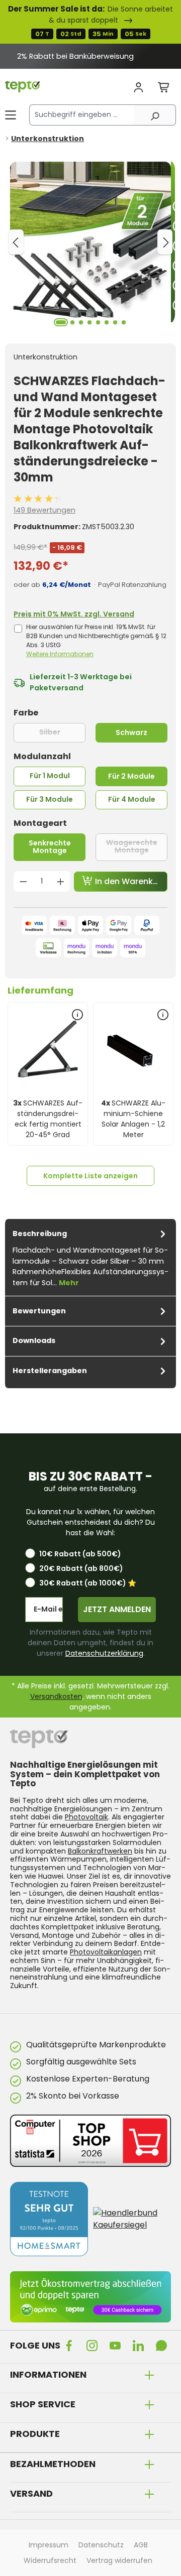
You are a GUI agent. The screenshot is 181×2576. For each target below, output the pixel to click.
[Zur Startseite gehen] (23, 87)
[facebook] (71, 2345)
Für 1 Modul (50, 776)
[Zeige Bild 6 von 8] (107, 322)
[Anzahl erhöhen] (61, 882)
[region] (90, 56)
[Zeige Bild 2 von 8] (72, 322)
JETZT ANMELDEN (117, 1609)
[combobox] (82, 115)
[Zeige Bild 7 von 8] (115, 322)
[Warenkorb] (164, 88)
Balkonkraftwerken (100, 1851)
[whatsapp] (163, 2345)
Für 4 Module (132, 799)
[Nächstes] (165, 242)
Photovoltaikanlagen (106, 1952)
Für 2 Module (131, 776)
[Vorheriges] (16, 242)
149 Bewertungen (44, 510)
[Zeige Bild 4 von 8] (89, 322)
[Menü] (11, 115)
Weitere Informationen (60, 654)
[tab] (90, 1257)
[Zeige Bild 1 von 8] (61, 322)
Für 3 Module (50, 799)
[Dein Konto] (139, 88)
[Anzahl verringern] (23, 882)
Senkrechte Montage (50, 847)
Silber (62, 732)
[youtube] (117, 2345)
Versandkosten (56, 1696)
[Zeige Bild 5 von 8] (98, 322)
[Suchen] (155, 115)
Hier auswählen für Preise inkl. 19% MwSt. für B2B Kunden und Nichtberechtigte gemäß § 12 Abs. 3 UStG (96, 640)
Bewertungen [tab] (39, 1311)
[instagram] (94, 2345)
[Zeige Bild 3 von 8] (81, 322)
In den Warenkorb (130, 881)
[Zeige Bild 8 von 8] (124, 322)
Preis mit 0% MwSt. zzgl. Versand (74, 614)
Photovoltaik (86, 1817)
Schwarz (131, 732)
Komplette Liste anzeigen (90, 1176)
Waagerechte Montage (137, 846)
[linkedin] (140, 2345)
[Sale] (90, 22)
